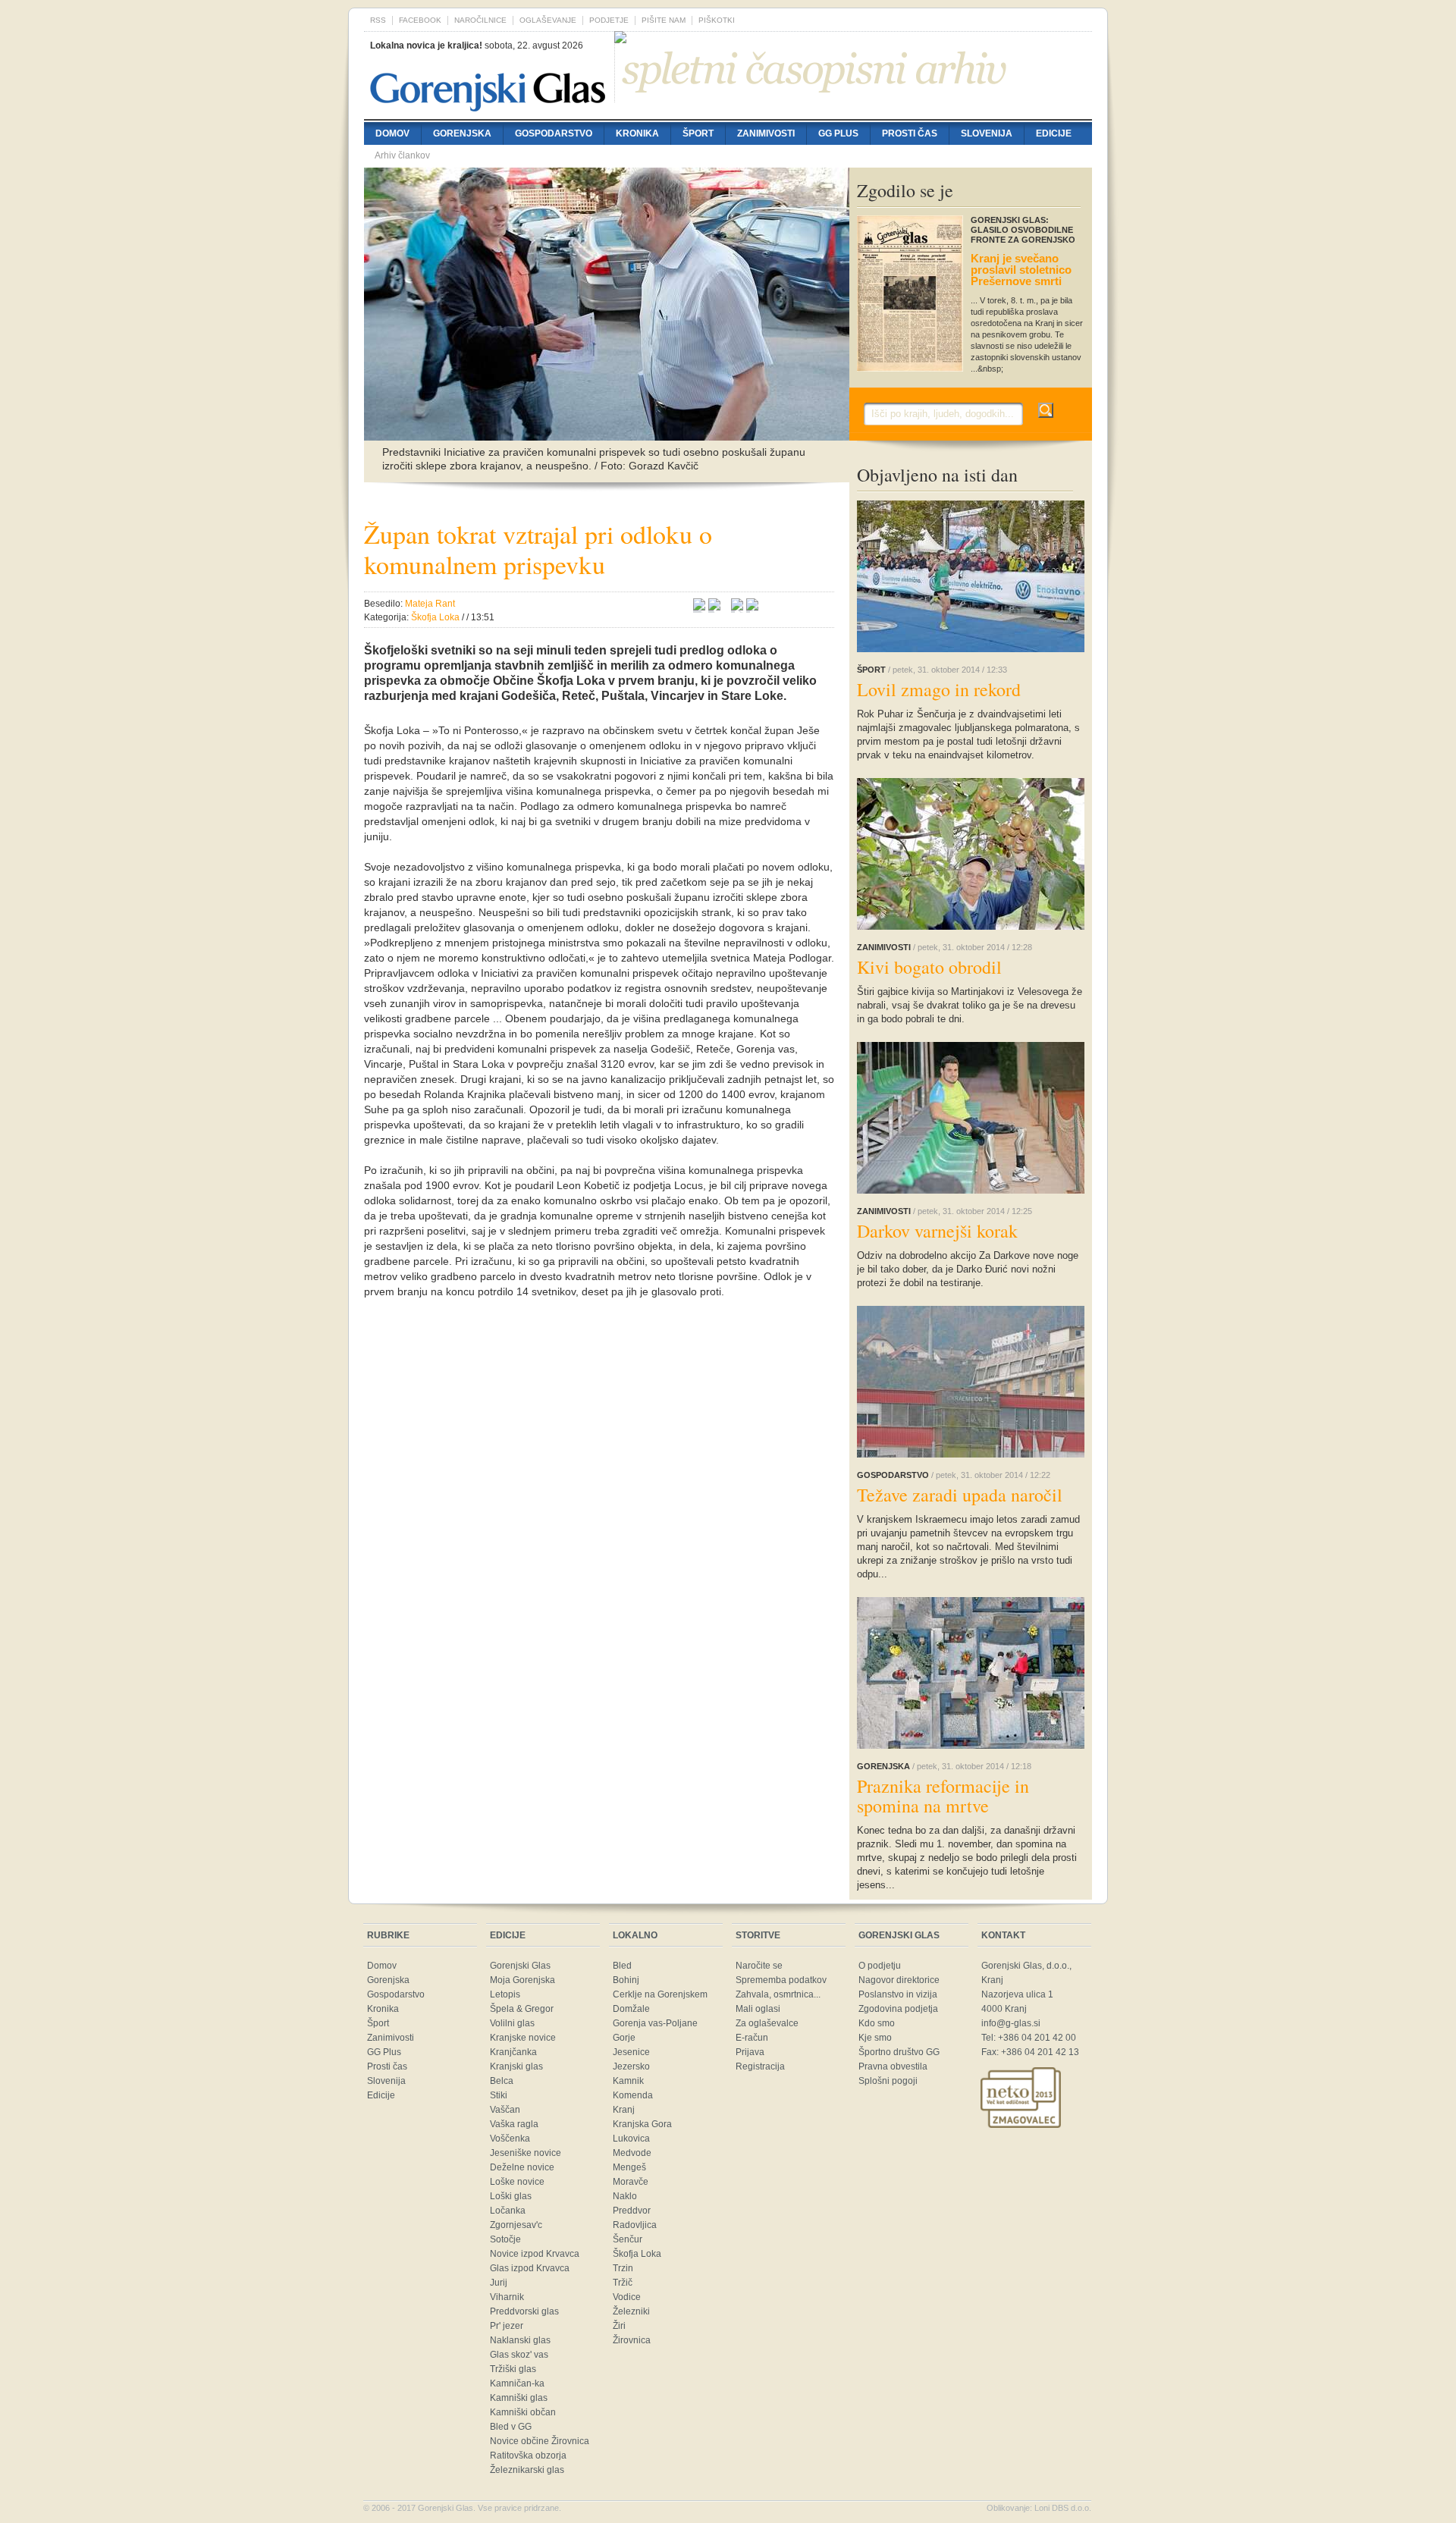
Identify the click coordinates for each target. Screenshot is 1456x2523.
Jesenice (631, 2052)
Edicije (1054, 133)
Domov (392, 133)
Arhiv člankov (402, 155)
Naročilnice (480, 20)
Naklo (625, 2196)
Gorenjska (462, 133)
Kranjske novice (523, 2038)
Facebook (420, 20)
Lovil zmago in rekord (939, 689)
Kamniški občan (523, 2412)
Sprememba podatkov (781, 1980)
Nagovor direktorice (899, 1980)
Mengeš (629, 2167)
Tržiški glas (513, 2369)
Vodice (627, 2297)
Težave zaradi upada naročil (960, 1495)
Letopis (505, 1994)
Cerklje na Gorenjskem (660, 1994)
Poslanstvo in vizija (898, 1994)
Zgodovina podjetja (898, 2009)
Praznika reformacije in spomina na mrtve (943, 1796)
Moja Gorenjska (522, 1980)
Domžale (631, 2009)
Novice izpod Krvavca (535, 2254)
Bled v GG (511, 2427)
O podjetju (880, 1966)
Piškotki (717, 20)
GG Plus (838, 133)
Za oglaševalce (767, 2023)
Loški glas (511, 2196)
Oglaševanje (548, 20)
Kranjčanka (513, 2052)
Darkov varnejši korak (937, 1231)
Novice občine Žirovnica (540, 2441)
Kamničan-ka (517, 2383)
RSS (378, 20)
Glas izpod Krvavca (530, 2268)
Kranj (624, 2110)
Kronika (637, 133)
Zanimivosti (766, 133)
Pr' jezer (507, 2326)
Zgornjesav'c (516, 2225)
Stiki (499, 2095)
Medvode (632, 2153)
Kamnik (628, 2081)
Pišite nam (664, 20)
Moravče (631, 2182)
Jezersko (631, 2066)
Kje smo (875, 2038)
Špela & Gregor (522, 2009)
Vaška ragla (514, 2124)
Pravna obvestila (893, 2066)
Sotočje (505, 2239)
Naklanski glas (520, 2340)
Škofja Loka (637, 2254)
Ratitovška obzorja (528, 2456)
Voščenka (510, 2139)
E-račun (752, 2038)
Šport (698, 133)
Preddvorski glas (524, 2311)
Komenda (633, 2095)
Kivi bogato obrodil (929, 967)
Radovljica (635, 2225)
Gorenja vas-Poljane (655, 2023)
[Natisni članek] (752, 607)
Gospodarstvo (554, 133)
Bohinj (626, 1980)
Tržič (623, 2283)
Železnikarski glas (527, 2470)
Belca (502, 2081)
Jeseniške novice (526, 2153)
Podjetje (609, 20)
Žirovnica (632, 2340)
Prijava (750, 2052)
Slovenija (987, 133)
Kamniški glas (519, 2398)
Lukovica (631, 2139)
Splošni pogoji (888, 2081)
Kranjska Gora (642, 2124)
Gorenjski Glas (520, 1966)
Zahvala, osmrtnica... (778, 1994)
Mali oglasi (758, 2009)
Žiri (619, 2326)
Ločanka (508, 2211)
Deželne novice (522, 2167)
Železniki (631, 2311)
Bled (622, 1966)
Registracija (760, 2066)
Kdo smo (877, 2023)
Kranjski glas (516, 2066)
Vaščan (505, 2110)
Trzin (623, 2268)
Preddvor (632, 2211)
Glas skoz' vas (519, 2355)
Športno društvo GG (899, 2052)
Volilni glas (512, 2023)
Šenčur (628, 2239)
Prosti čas (910, 133)
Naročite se (759, 1966)
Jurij (499, 2283)
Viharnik (507, 2297)
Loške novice (517, 2182)
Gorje (624, 2038)
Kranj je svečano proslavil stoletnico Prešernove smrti (1021, 270)
